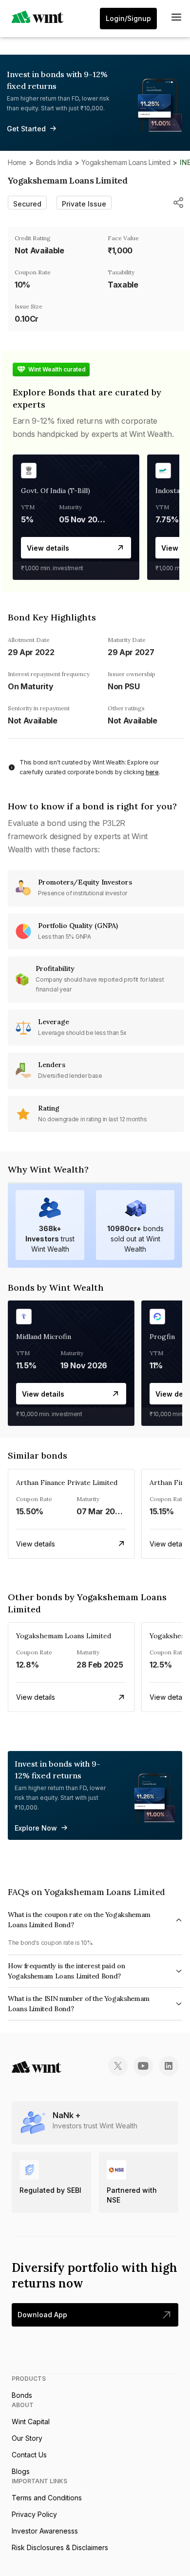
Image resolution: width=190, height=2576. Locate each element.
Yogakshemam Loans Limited (126, 162)
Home (17, 162)
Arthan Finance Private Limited (67, 1483)
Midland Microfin (44, 1337)
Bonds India (54, 162)
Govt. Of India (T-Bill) (56, 491)
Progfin (162, 1337)
